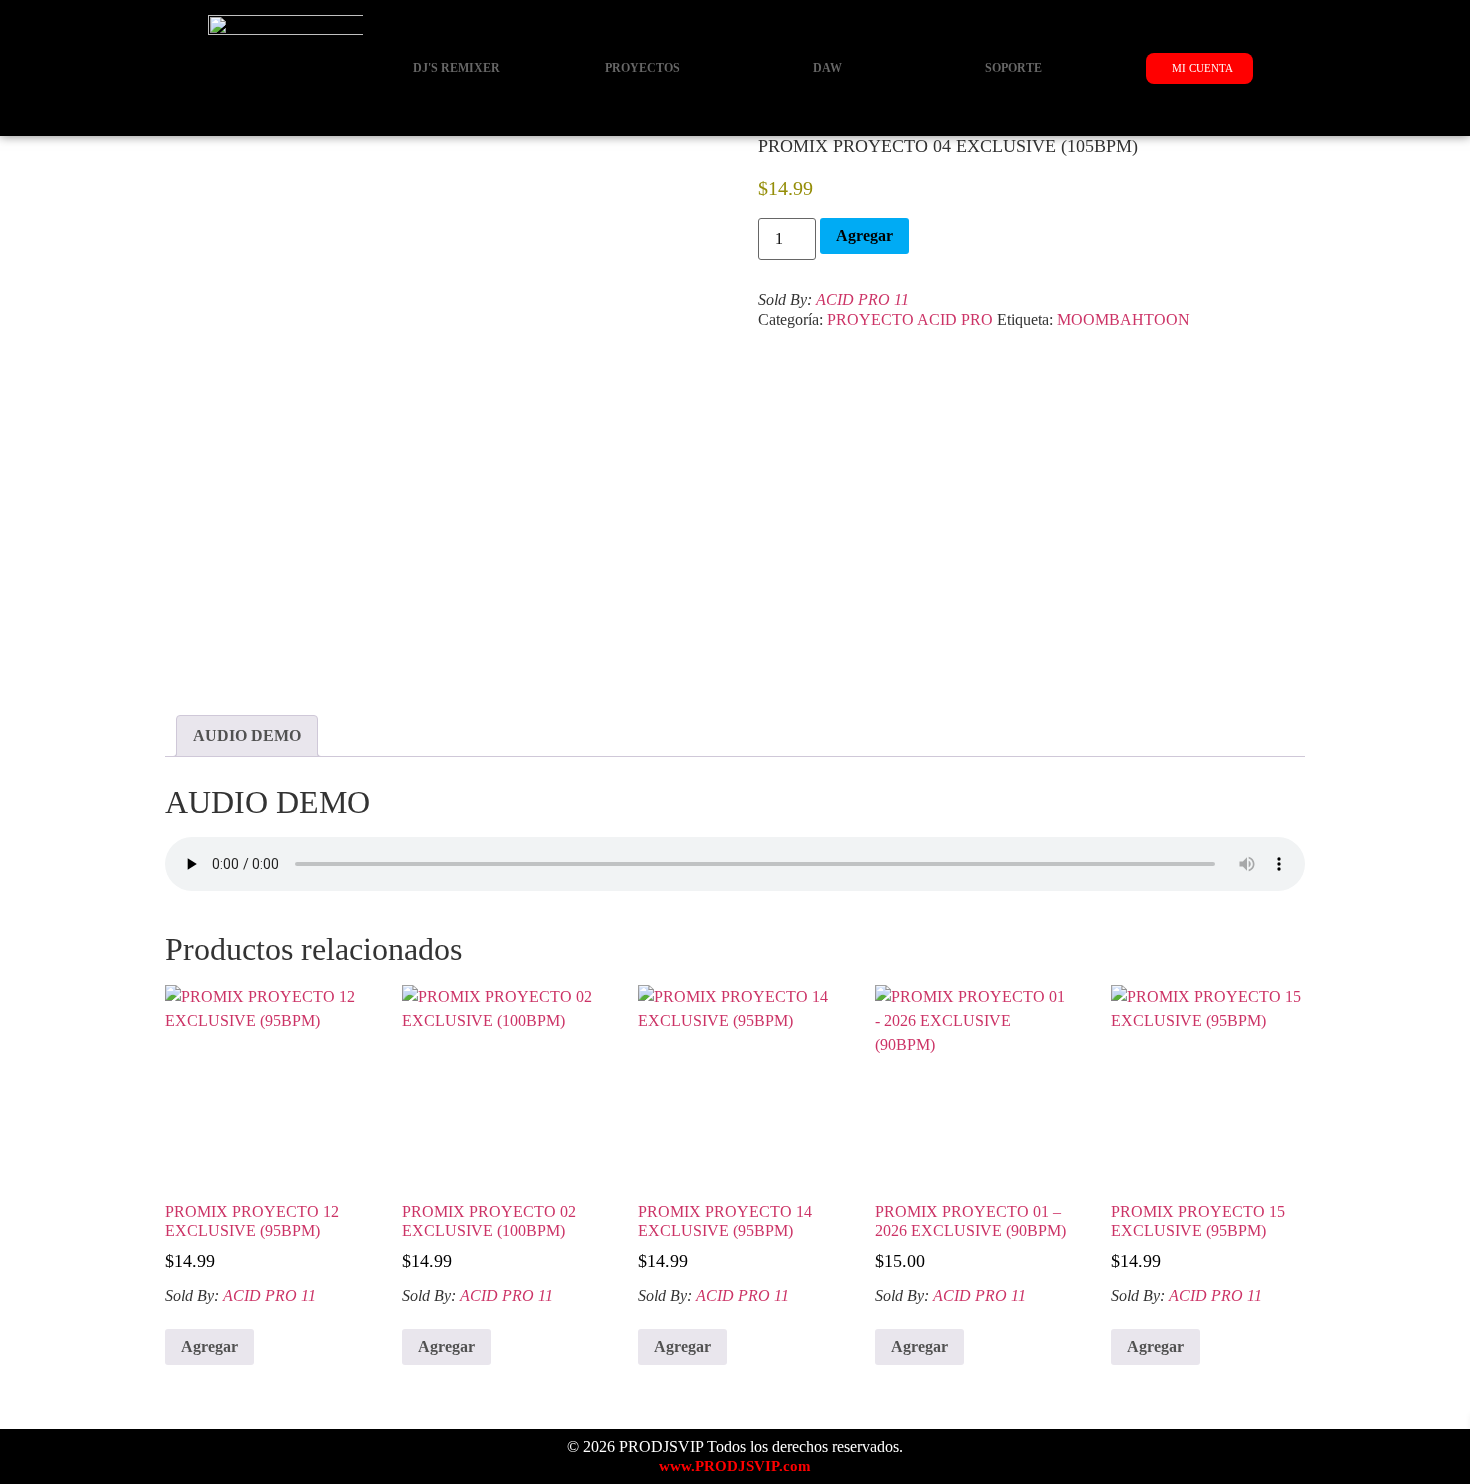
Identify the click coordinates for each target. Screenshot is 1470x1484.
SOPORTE (1013, 68)
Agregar (864, 235)
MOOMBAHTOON (1123, 319)
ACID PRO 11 (862, 299)
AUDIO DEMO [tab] (247, 735)
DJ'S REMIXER (456, 68)
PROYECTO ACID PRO (910, 319)
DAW (827, 68)
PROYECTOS (642, 68)
